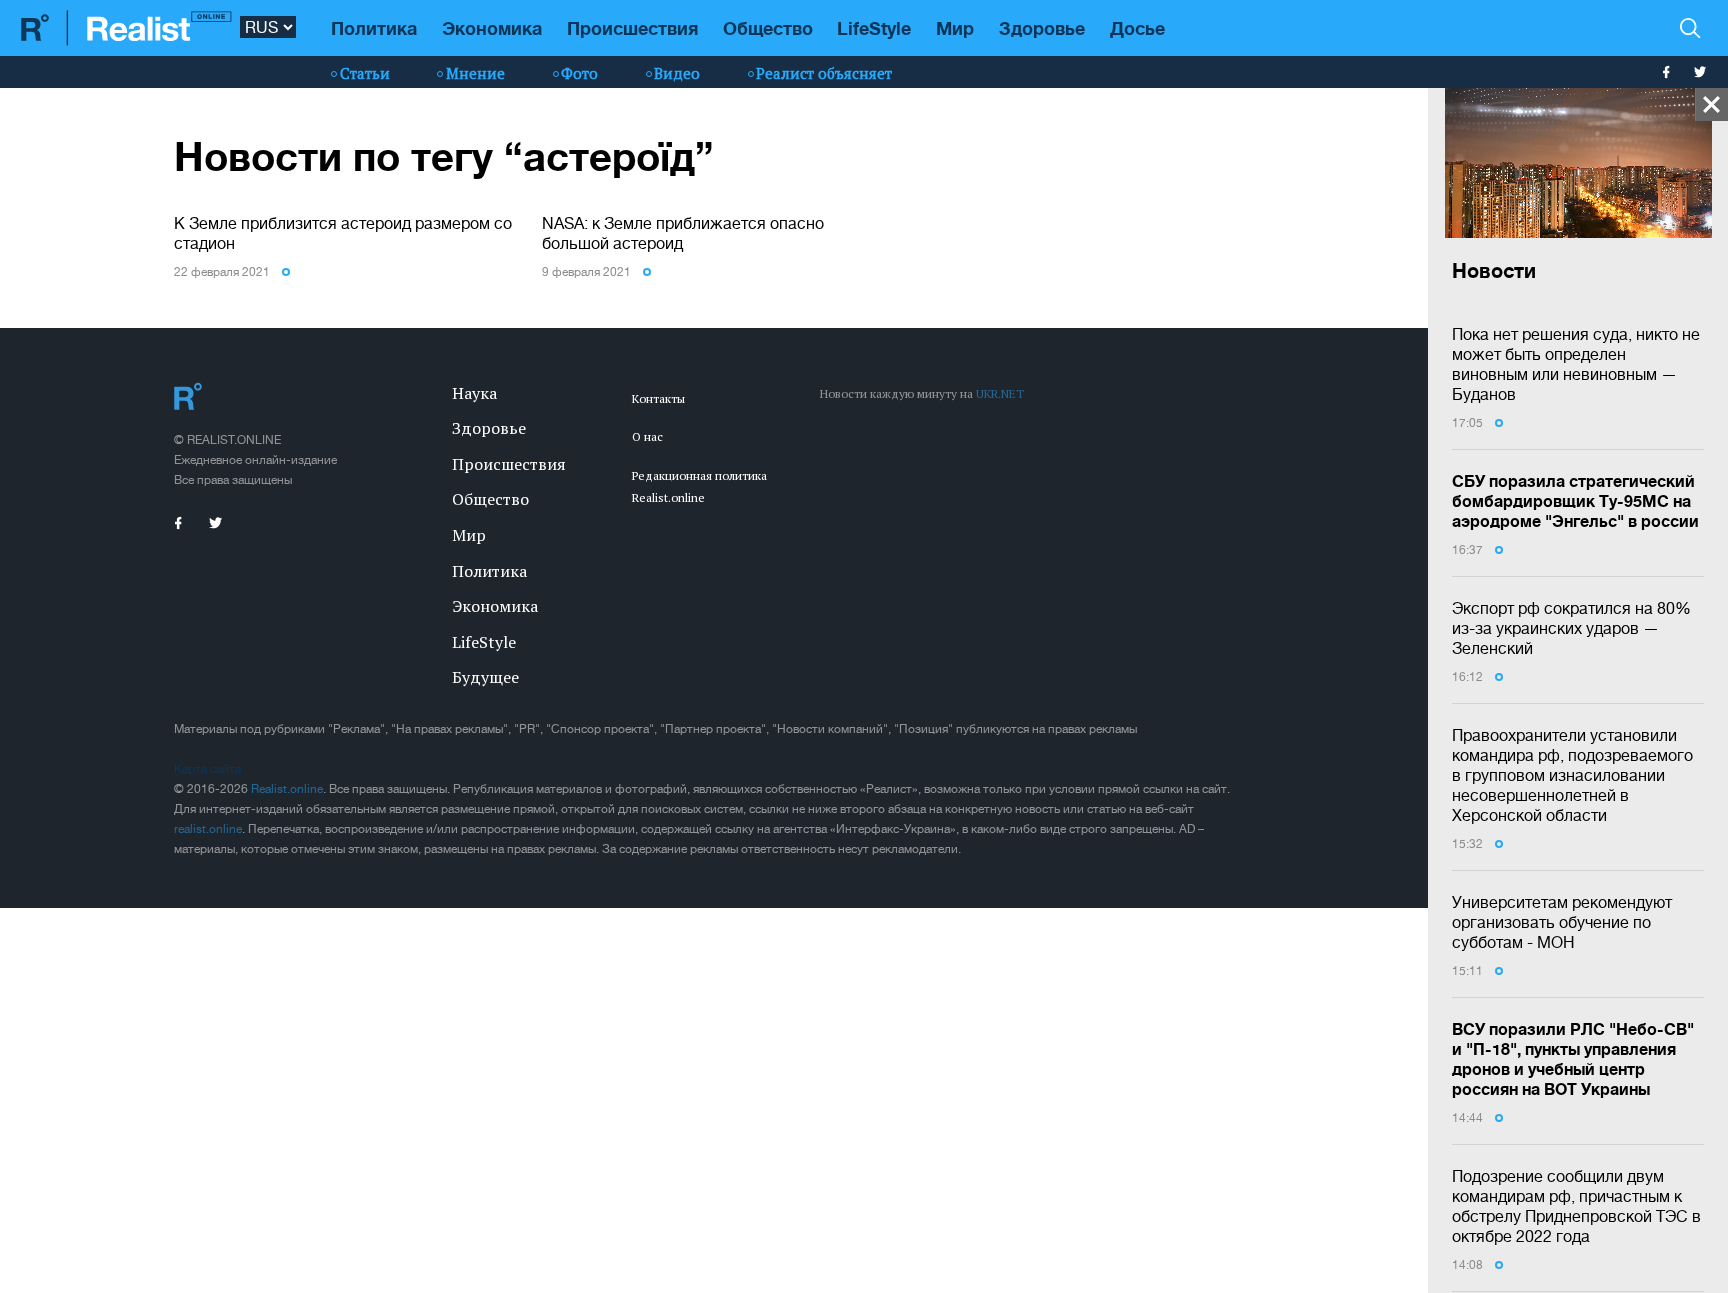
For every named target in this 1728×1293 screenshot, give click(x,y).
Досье (1137, 28)
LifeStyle (874, 28)
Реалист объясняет (824, 73)
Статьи (365, 73)
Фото (579, 73)
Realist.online (287, 789)
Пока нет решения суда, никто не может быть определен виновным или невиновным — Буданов (1576, 364)
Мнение (475, 73)
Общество (768, 28)
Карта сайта (207, 769)
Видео (677, 73)
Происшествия (632, 28)
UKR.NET (1000, 393)
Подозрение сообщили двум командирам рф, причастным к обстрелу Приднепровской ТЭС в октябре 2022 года (1576, 1206)
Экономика (492, 28)
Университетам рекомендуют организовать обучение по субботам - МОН (1562, 922)
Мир (955, 28)
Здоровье (1042, 28)
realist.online (208, 829)
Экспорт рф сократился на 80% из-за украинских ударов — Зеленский (1571, 628)
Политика (374, 28)
